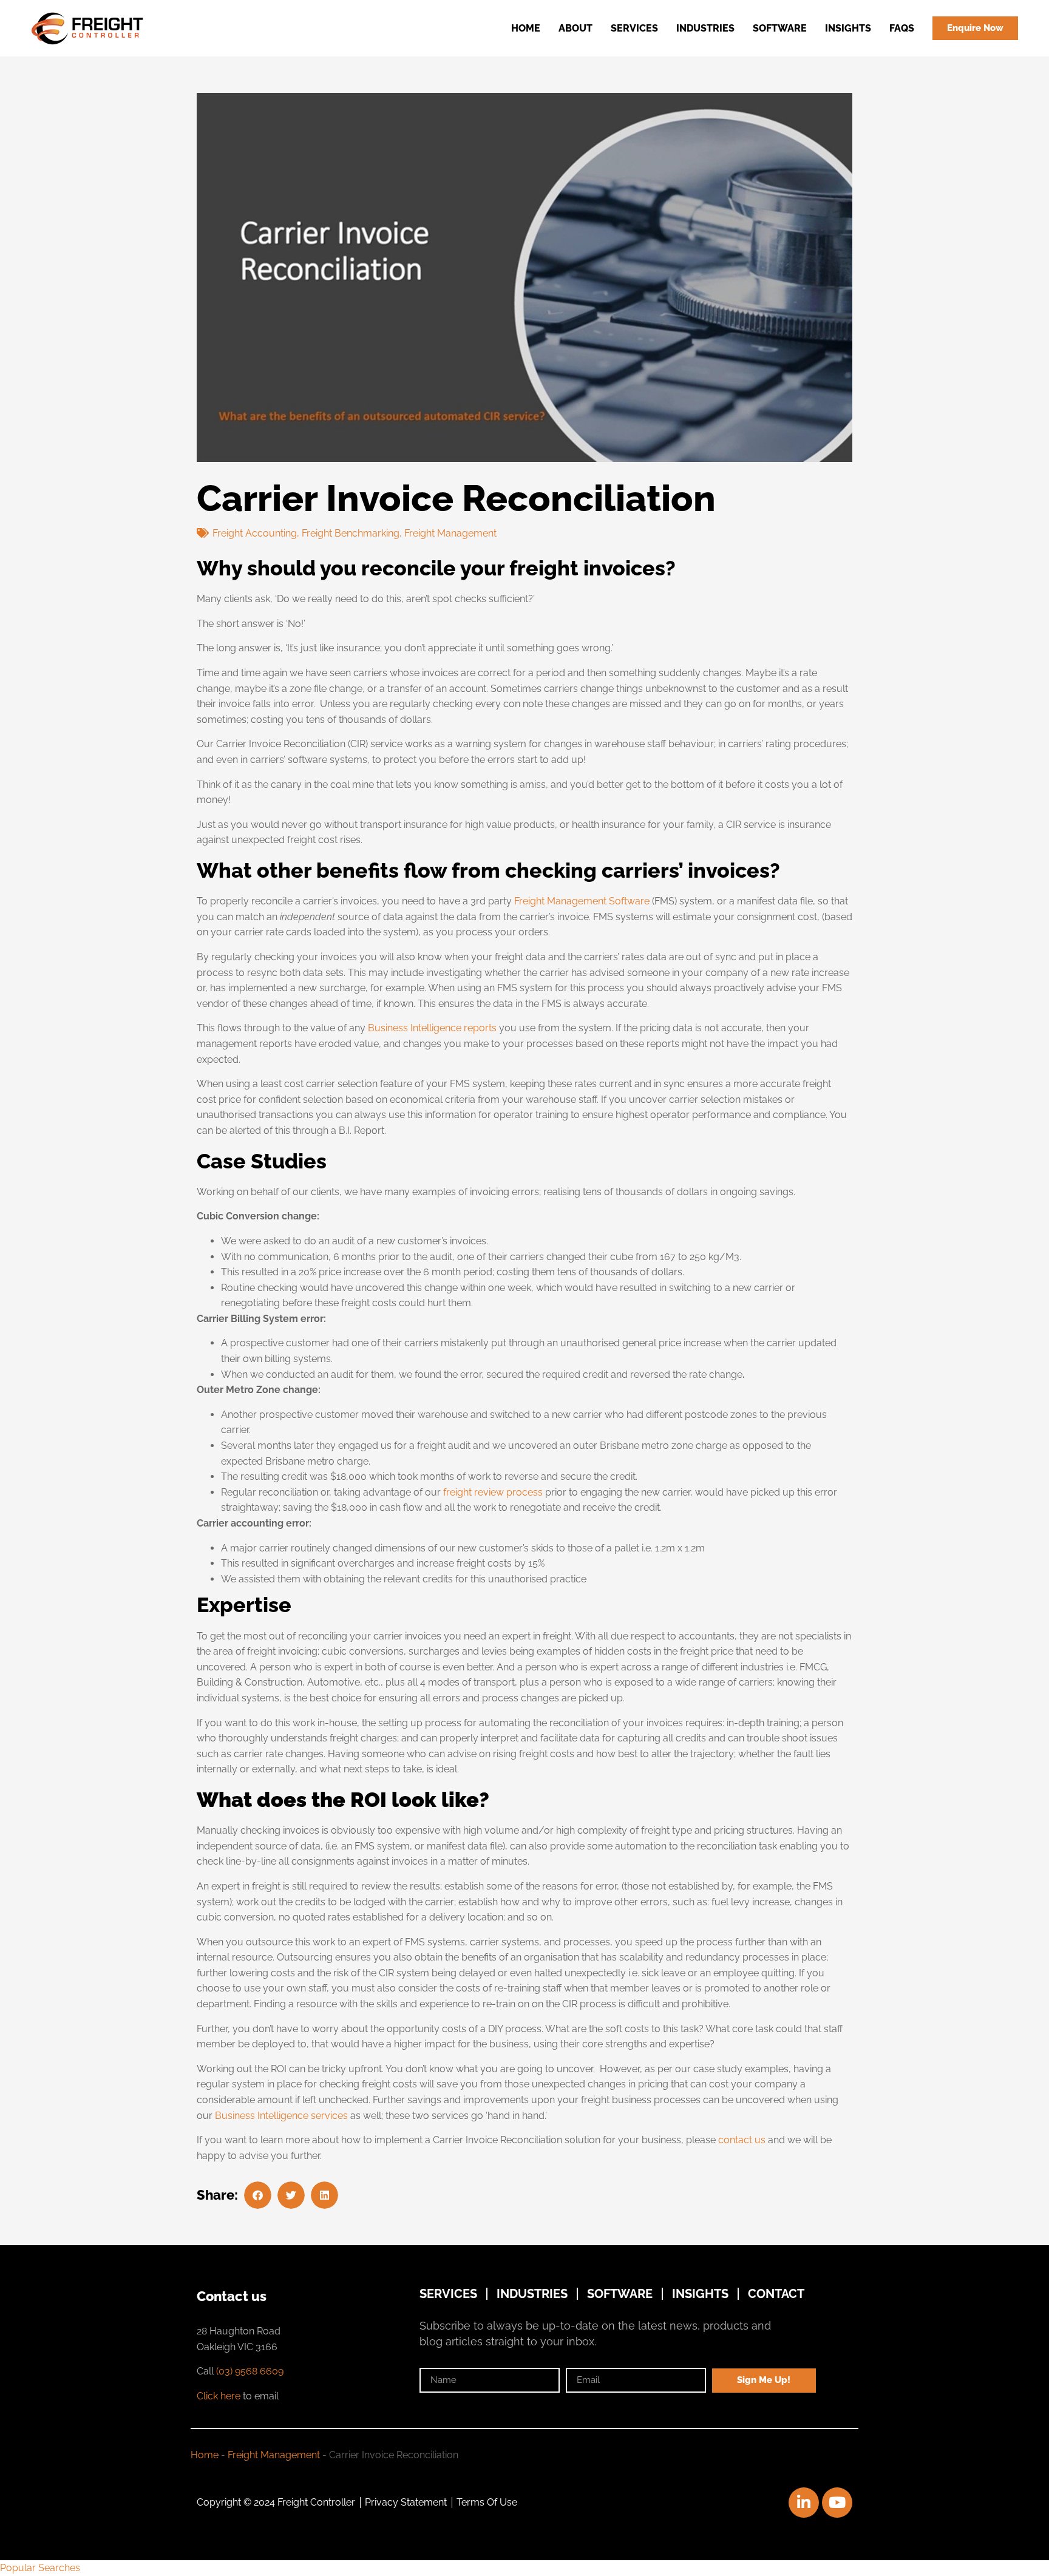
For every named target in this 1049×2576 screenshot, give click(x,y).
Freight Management (450, 533)
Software (780, 28)
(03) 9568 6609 (250, 2371)
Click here (219, 2396)
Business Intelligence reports (432, 1028)
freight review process (493, 1492)
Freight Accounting (255, 533)
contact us (742, 2140)
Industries (705, 28)
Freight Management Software (582, 901)
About (575, 28)
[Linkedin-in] (804, 2503)
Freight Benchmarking (351, 533)
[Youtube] (837, 2503)
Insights (848, 28)
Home (526, 28)
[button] (258, 2195)
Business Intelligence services (281, 2116)
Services (634, 28)
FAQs (902, 28)
